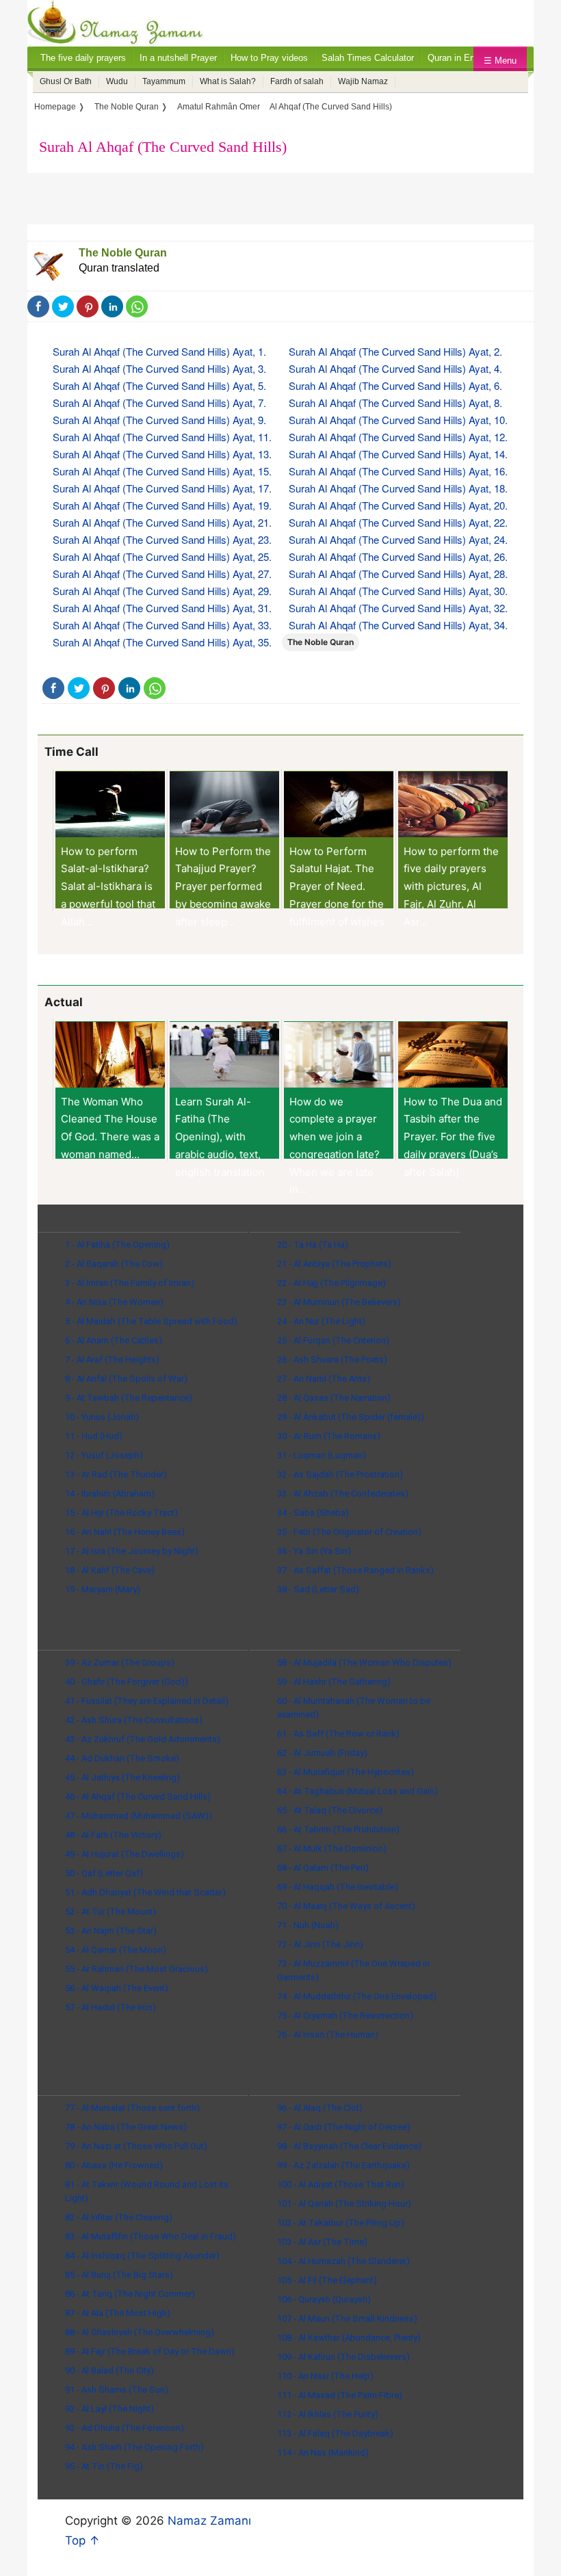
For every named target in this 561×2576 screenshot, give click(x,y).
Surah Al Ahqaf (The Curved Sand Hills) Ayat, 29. (162, 591)
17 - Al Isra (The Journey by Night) (132, 1551)
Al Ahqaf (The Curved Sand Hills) (331, 107)
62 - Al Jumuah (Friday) (322, 1753)
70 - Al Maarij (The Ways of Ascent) (346, 1906)
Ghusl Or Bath (66, 81)
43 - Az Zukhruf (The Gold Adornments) (143, 1739)
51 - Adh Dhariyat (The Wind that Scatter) (145, 1892)
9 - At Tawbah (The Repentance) (129, 1398)
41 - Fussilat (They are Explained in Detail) (147, 1701)
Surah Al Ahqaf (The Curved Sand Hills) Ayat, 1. (159, 351)
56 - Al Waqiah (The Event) (117, 1988)
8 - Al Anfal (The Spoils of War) (126, 1379)
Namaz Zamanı (209, 2521)
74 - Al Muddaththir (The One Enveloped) (357, 1996)
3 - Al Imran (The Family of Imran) (130, 1283)
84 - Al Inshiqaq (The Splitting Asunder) (142, 2256)
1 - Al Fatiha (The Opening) (117, 1245)
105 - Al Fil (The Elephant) (327, 2280)
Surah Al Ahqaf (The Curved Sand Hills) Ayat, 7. (159, 403)
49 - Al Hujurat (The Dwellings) (125, 1854)
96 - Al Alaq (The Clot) (320, 2108)
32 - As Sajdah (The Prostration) (340, 1474)
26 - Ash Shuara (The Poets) (332, 1359)
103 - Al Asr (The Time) (322, 2242)
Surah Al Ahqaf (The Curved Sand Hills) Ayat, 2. (395, 351)
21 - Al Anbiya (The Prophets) (334, 1264)
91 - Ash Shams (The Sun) (117, 2390)
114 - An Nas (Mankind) (323, 2453)
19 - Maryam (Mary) (103, 1589)
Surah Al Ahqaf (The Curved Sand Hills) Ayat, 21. (162, 522)
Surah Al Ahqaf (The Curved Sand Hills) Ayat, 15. (162, 471)
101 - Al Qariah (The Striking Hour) (344, 2204)
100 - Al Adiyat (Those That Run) (341, 2184)
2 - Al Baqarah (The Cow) (114, 1264)
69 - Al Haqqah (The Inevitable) (338, 1887)
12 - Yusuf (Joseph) (104, 1455)
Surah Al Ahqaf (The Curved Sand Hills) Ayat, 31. (162, 608)
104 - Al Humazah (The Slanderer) (343, 2261)
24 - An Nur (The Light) (321, 1321)
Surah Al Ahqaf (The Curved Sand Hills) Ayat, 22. (398, 522)
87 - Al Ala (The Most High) (118, 2313)
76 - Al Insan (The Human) (328, 2035)
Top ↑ (82, 2540)
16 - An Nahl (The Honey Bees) (125, 1532)
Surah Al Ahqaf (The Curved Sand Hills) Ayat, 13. (162, 454)
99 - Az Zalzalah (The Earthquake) (343, 2165)
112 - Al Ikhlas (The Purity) (328, 2414)
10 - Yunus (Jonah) (102, 1417)
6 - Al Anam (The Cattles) (114, 1340)
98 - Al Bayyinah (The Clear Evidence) (349, 2146)
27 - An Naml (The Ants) (324, 1379)
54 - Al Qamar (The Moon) (116, 1950)
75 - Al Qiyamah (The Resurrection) (345, 2015)
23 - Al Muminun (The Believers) (339, 1302)
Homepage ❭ (60, 107)
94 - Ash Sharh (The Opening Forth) (134, 2447)
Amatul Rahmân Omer (219, 107)
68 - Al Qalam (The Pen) (323, 1868)
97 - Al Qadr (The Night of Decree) (344, 2127)
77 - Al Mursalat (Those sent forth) (132, 2108)
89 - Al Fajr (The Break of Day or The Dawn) (150, 2351)
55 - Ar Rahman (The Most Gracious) (136, 1969)
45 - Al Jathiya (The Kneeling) (122, 1777)
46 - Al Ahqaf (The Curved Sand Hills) (138, 1797)
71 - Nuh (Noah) (308, 1925)
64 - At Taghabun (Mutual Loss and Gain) (357, 1791)
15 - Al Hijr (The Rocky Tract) (121, 1513)
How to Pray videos (269, 58)
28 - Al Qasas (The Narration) (334, 1398)
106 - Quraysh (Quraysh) (324, 2299)
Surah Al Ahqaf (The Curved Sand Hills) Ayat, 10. (398, 420)
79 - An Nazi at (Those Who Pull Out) (136, 2146)
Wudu (117, 81)
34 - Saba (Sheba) (313, 1513)
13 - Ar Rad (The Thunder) (116, 1474)
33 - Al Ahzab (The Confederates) (343, 1494)
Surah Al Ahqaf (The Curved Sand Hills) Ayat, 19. (162, 505)
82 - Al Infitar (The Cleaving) (119, 2217)
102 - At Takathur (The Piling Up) (341, 2223)
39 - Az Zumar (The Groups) (120, 1662)
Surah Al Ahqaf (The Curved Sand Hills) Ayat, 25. (162, 556)
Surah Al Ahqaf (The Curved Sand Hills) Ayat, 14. (398, 454)
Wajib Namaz (363, 81)
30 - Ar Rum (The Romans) (329, 1436)
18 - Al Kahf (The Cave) (110, 1570)
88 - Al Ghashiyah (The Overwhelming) (140, 2332)
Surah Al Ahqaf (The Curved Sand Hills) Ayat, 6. (395, 385)
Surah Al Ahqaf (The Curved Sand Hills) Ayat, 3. (159, 368)
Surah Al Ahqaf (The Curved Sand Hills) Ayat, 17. (162, 488)
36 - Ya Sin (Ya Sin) (314, 1551)
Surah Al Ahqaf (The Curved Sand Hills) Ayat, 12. (398, 437)
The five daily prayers (83, 58)
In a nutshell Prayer (178, 58)
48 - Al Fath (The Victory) (113, 1835)
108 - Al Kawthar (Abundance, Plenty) (349, 2338)
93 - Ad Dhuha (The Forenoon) (125, 2428)
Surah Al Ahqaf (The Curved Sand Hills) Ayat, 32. (398, 608)
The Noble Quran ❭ (131, 107)
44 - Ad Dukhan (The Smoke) (122, 1758)
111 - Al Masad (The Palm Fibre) (340, 2395)
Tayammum (164, 81)
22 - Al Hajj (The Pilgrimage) (331, 1283)
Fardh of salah (297, 81)
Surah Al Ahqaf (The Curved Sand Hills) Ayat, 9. (159, 420)
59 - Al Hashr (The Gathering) (334, 1682)
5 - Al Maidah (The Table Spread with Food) (151, 1321)
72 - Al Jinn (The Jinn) (320, 1944)
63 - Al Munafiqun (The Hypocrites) (345, 1772)
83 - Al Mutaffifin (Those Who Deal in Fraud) (151, 2236)
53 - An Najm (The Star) (111, 1931)
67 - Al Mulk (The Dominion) (332, 1849)
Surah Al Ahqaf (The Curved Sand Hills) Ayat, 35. (162, 642)
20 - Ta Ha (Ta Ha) (313, 1245)
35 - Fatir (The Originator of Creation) (349, 1532)
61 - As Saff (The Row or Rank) (338, 1734)
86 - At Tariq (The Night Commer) (130, 2294)
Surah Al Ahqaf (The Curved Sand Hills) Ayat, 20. (398, 505)
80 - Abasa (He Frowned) (114, 2165)
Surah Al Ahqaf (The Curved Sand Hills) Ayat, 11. (162, 437)
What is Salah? (228, 81)
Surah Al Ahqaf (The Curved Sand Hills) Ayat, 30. (398, 591)
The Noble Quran (123, 253)
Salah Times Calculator (368, 58)
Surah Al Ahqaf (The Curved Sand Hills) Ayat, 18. (398, 488)
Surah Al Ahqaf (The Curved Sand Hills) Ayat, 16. (398, 471)
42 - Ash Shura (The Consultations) (134, 1720)
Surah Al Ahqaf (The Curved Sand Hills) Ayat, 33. (162, 625)
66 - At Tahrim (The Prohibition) (338, 1829)
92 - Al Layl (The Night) (109, 2409)
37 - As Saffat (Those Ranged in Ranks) (355, 1570)
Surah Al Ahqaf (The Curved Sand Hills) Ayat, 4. (395, 368)
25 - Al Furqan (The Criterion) (333, 1340)
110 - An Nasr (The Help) (325, 2376)
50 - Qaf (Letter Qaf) (104, 1873)
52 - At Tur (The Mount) (110, 1911)
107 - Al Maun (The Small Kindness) (347, 2318)
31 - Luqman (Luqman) (322, 1455)
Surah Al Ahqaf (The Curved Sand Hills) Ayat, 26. (398, 556)
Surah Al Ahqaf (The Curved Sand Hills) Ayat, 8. (395, 403)
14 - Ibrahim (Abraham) (110, 1494)
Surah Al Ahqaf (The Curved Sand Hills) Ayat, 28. (398, 574)
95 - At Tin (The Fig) (104, 2466)
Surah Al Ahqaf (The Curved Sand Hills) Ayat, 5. (159, 385)
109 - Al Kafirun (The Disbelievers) (343, 2357)
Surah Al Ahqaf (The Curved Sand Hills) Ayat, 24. (398, 539)
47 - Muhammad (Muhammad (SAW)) (139, 1816)
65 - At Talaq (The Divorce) (330, 1810)
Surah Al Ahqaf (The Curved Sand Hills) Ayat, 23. (162, 539)
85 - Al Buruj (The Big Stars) (119, 2275)
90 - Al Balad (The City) (109, 2370)
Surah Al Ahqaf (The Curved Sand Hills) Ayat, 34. (398, 625)
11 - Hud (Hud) (94, 1436)
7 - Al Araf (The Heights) (112, 1359)
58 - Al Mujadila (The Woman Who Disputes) (364, 1662)
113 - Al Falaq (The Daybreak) (335, 2433)
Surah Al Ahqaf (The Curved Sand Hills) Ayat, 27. (162, 574)
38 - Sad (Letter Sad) (318, 1589)
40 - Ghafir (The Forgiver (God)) (127, 1682)
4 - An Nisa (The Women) (114, 1302)
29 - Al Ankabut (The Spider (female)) (351, 1417)
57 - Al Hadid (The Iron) (110, 2007)
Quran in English (460, 58)
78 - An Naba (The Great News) (126, 2127)
